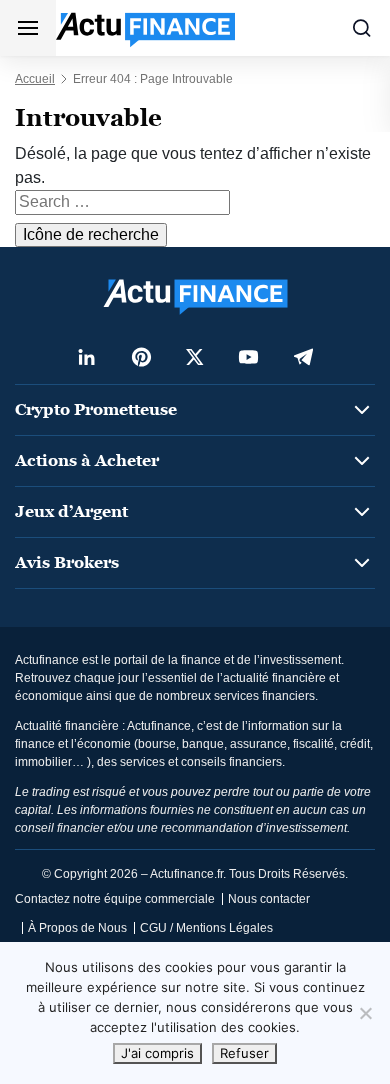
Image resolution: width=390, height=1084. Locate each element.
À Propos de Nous (77, 928)
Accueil (35, 79)
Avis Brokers (67, 562)
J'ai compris (157, 1053)
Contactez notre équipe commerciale (115, 899)
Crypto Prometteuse (96, 409)
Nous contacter (269, 899)
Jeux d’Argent (71, 511)
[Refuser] (365, 1013)
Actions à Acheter (87, 460)
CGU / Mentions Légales (206, 928)
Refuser (244, 1053)
